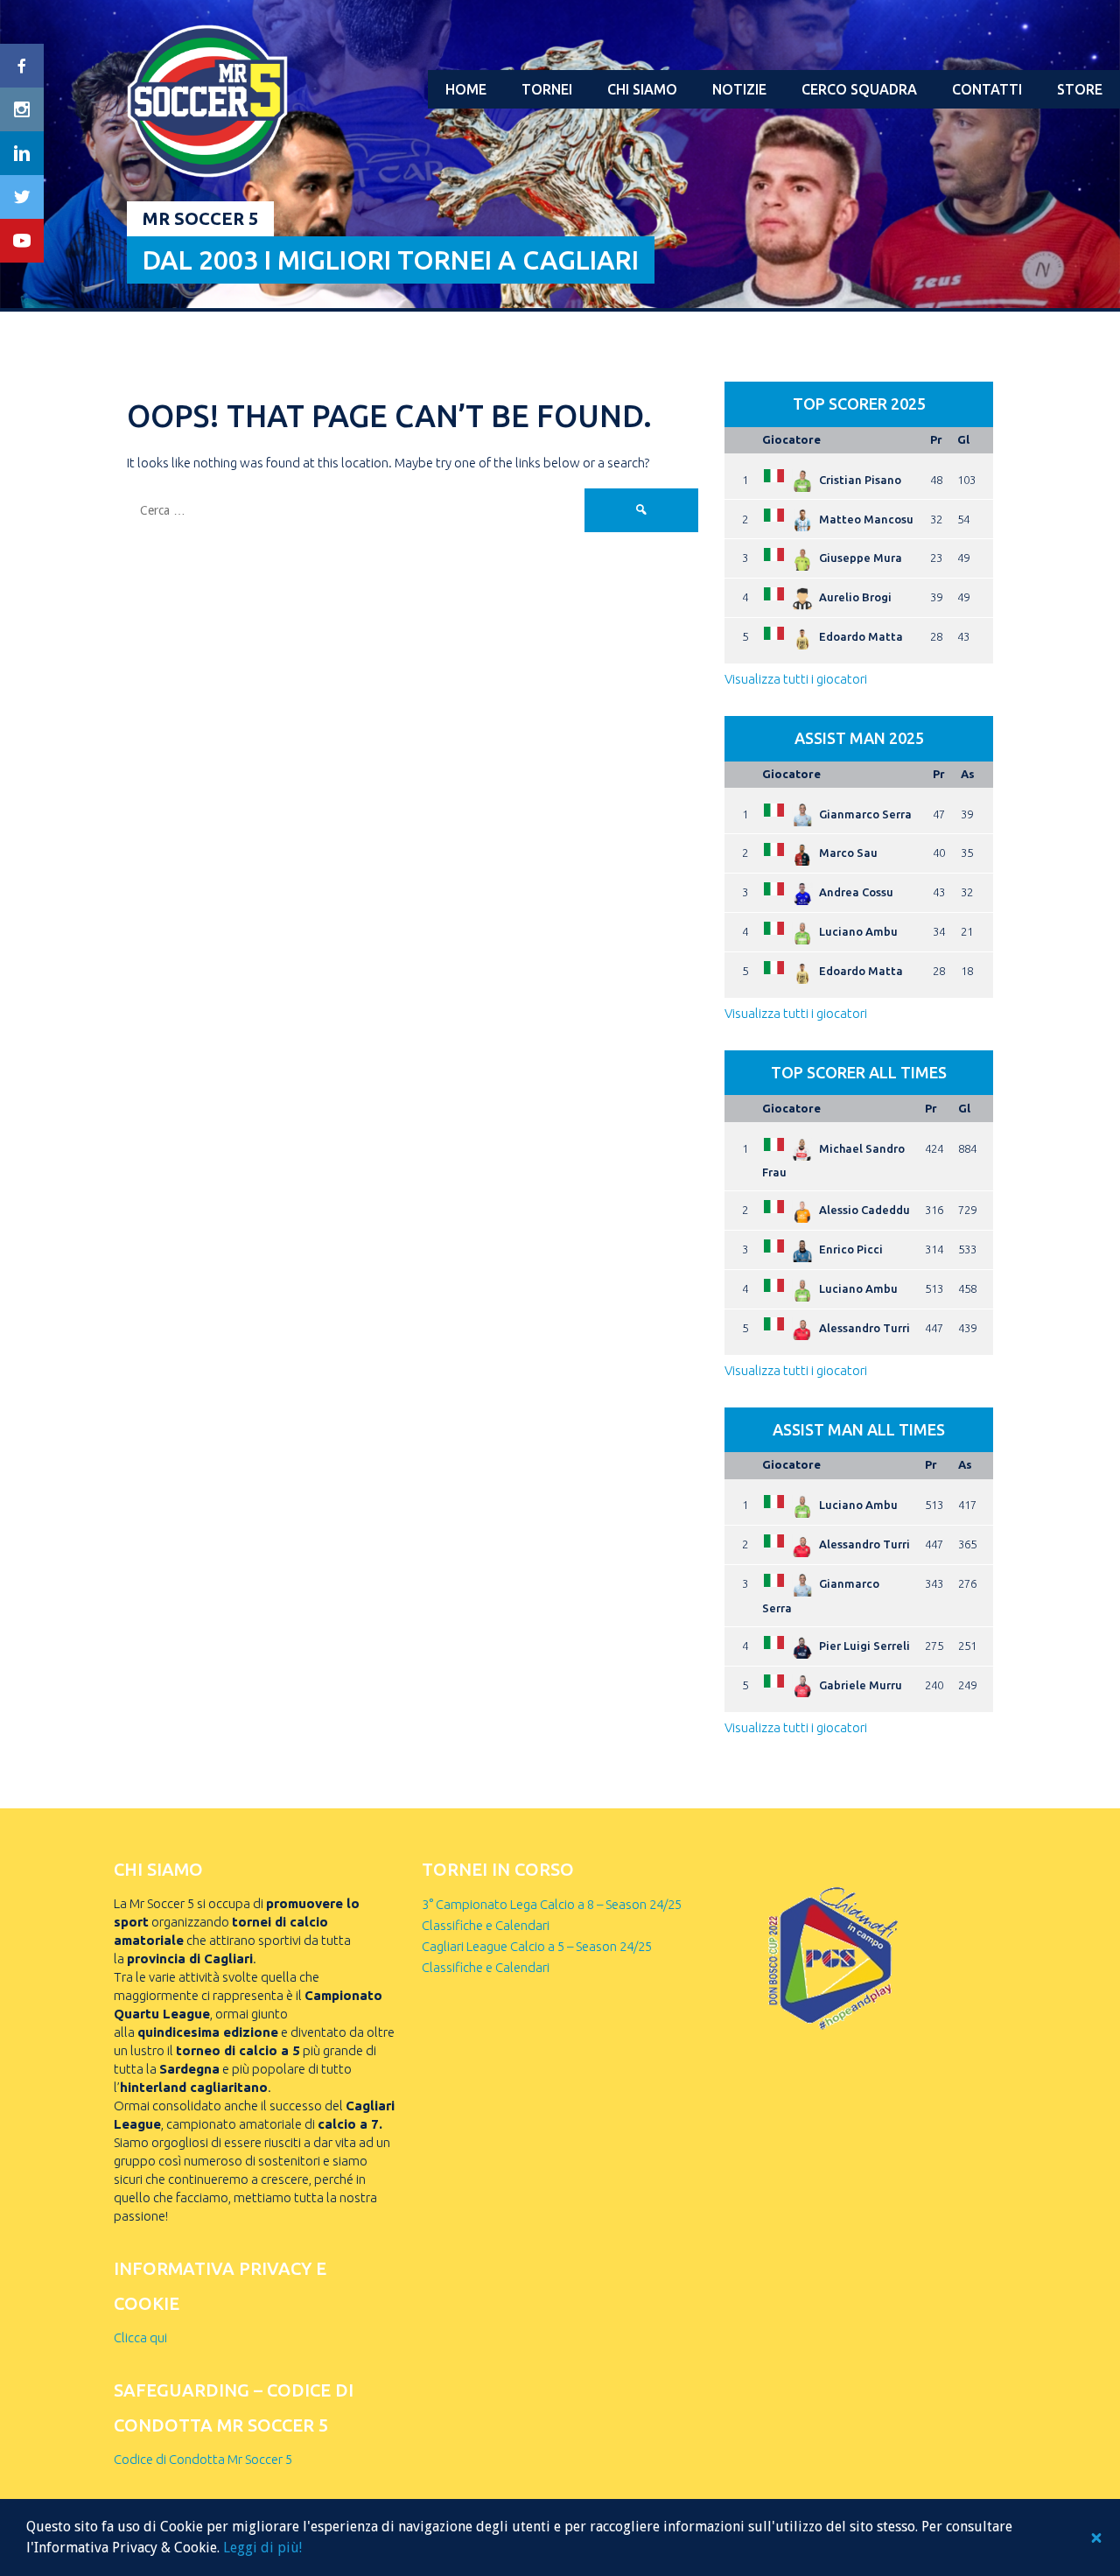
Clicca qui (140, 2337)
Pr (936, 439)
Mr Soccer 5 (200, 218)
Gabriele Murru (861, 1685)
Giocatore (791, 439)
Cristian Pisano (860, 480)
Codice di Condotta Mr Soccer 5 (203, 2459)
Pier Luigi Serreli (864, 1646)
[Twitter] (22, 197)
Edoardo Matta (861, 636)
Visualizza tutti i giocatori (796, 679)
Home (466, 89)
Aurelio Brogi (855, 597)
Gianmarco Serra (865, 814)
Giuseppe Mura (861, 558)
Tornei (547, 89)
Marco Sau (848, 853)
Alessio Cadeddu (864, 1210)
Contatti (987, 89)
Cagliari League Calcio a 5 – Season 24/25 (537, 1946)
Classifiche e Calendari (486, 1925)
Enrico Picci (851, 1249)
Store (1080, 89)
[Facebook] (22, 66)
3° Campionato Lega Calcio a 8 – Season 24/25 (552, 1904)
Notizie (739, 89)
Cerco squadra (859, 89)
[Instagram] (22, 109)
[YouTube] (22, 241)
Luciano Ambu (858, 931)
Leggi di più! (262, 2548)
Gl (963, 439)
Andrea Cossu (856, 892)
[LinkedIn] (22, 153)
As (968, 774)
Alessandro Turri (864, 1328)
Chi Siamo (642, 89)
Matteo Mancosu (866, 519)
